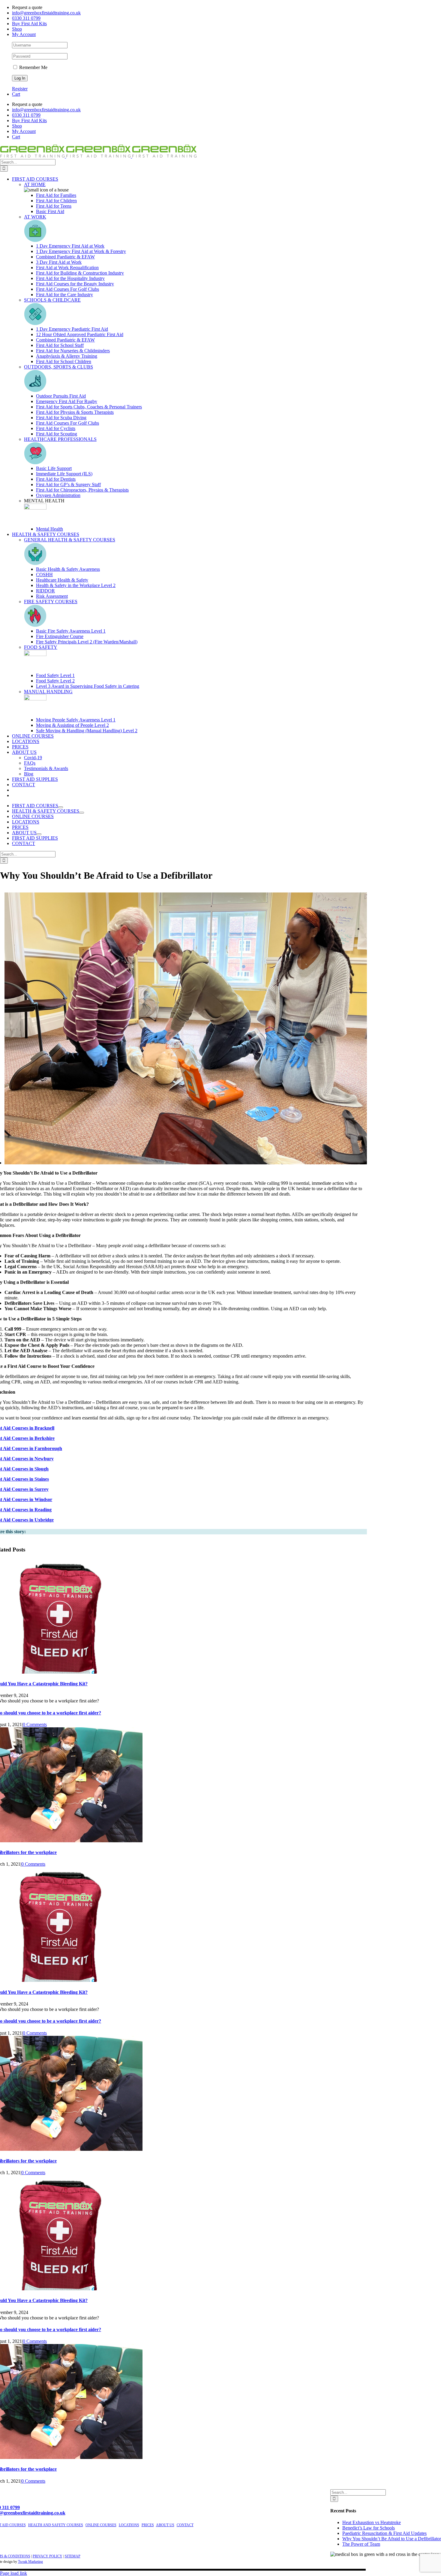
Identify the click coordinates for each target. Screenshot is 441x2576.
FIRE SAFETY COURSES (51, 602)
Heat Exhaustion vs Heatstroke (372, 2522)
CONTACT (185, 2525)
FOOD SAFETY (41, 647)
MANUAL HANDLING (48, 692)
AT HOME (35, 184)
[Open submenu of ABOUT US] (39, 834)
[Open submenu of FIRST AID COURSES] (61, 807)
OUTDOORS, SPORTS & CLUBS (58, 367)
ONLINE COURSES (101, 2525)
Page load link (13, 2573)
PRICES (148, 2525)
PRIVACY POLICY (48, 2556)
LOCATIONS (129, 2525)
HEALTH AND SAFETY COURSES (56, 2525)
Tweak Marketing (30, 2562)
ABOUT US (165, 2525)
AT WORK (35, 217)
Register (20, 89)
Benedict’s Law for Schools (369, 2528)
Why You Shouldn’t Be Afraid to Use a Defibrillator (392, 2539)
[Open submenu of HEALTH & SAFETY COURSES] (82, 813)
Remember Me (33, 67)
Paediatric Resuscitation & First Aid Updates (384, 2533)
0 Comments (35, 1724)
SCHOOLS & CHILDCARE (52, 300)
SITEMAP (73, 2556)
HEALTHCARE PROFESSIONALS (60, 439)
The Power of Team (361, 2544)
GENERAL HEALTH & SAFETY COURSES (70, 540)
